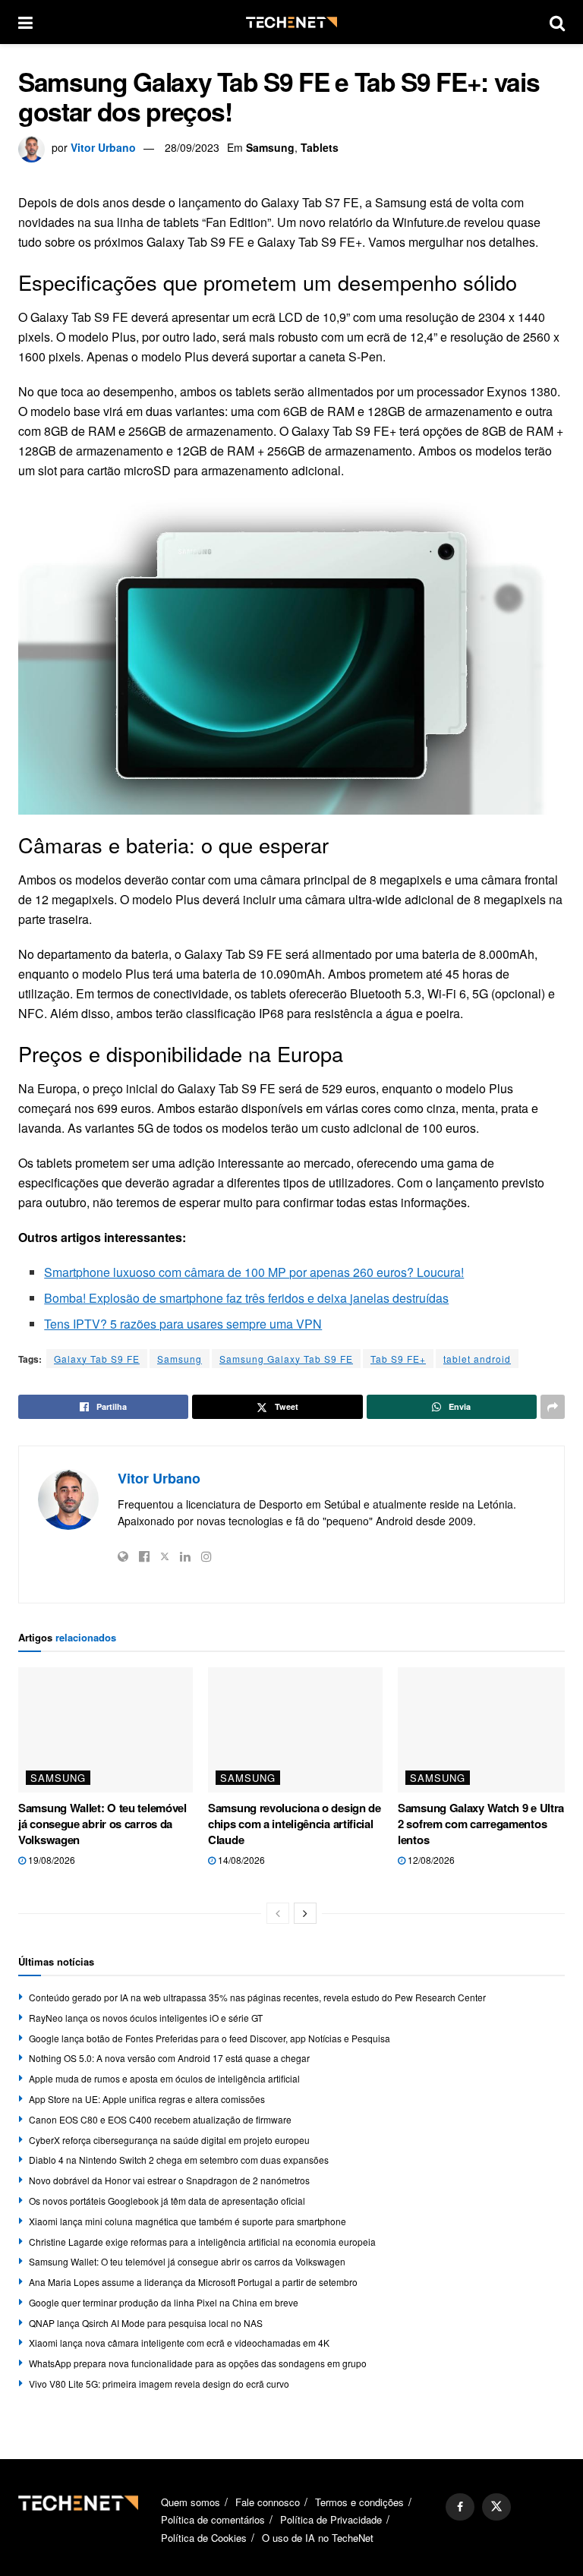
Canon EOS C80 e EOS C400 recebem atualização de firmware (160, 2119)
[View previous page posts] (278, 1913)
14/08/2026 (240, 1860)
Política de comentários (213, 2519)
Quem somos (191, 2502)
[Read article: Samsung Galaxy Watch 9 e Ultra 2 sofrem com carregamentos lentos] (485, 1729)
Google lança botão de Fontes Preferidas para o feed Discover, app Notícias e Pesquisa (210, 2038)
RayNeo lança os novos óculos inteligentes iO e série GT (146, 2018)
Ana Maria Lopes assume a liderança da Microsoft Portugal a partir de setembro (193, 2282)
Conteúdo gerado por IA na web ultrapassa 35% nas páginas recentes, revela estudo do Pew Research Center (257, 1997)
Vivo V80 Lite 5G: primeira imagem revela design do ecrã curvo (159, 2384)
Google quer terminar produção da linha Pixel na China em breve (164, 2302)
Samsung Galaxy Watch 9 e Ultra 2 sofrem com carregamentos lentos (481, 1824)
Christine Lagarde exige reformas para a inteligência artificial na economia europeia (202, 2242)
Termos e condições (359, 2502)
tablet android (477, 1359)
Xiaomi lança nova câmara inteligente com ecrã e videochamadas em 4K (179, 2343)
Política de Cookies (204, 2538)
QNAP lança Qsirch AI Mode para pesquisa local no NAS (146, 2323)
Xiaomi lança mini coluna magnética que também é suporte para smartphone (188, 2221)
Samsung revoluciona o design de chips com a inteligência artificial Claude (295, 1824)
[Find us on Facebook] (460, 2507)
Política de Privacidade (331, 2519)
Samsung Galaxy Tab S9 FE (286, 1359)
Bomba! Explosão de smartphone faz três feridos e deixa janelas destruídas (246, 1298)
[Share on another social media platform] (553, 1407)
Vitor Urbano (103, 147)
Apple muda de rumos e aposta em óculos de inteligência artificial (164, 2078)
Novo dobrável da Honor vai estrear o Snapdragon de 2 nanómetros (169, 2180)
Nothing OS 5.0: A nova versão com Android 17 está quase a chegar (169, 2058)
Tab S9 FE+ (398, 1359)
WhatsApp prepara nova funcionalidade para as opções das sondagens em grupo (198, 2363)
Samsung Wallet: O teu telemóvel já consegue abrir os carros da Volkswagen (102, 1824)
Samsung (270, 147)
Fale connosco (268, 2502)
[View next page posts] (305, 1913)
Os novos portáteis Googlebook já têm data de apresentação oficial (167, 2201)
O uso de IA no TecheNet (318, 2538)
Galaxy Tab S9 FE (97, 1359)
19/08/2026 (50, 1860)
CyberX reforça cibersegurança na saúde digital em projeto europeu (169, 2140)
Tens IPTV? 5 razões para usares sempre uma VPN (183, 1324)
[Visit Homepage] (291, 22)
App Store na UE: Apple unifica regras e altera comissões (147, 2099)
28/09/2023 (192, 147)
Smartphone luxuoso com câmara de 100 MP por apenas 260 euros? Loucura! (254, 1272)
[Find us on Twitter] (496, 2507)
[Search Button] (557, 22)
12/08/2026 (430, 1860)
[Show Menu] (25, 22)
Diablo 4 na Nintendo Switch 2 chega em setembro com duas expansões (179, 2160)
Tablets (320, 147)
